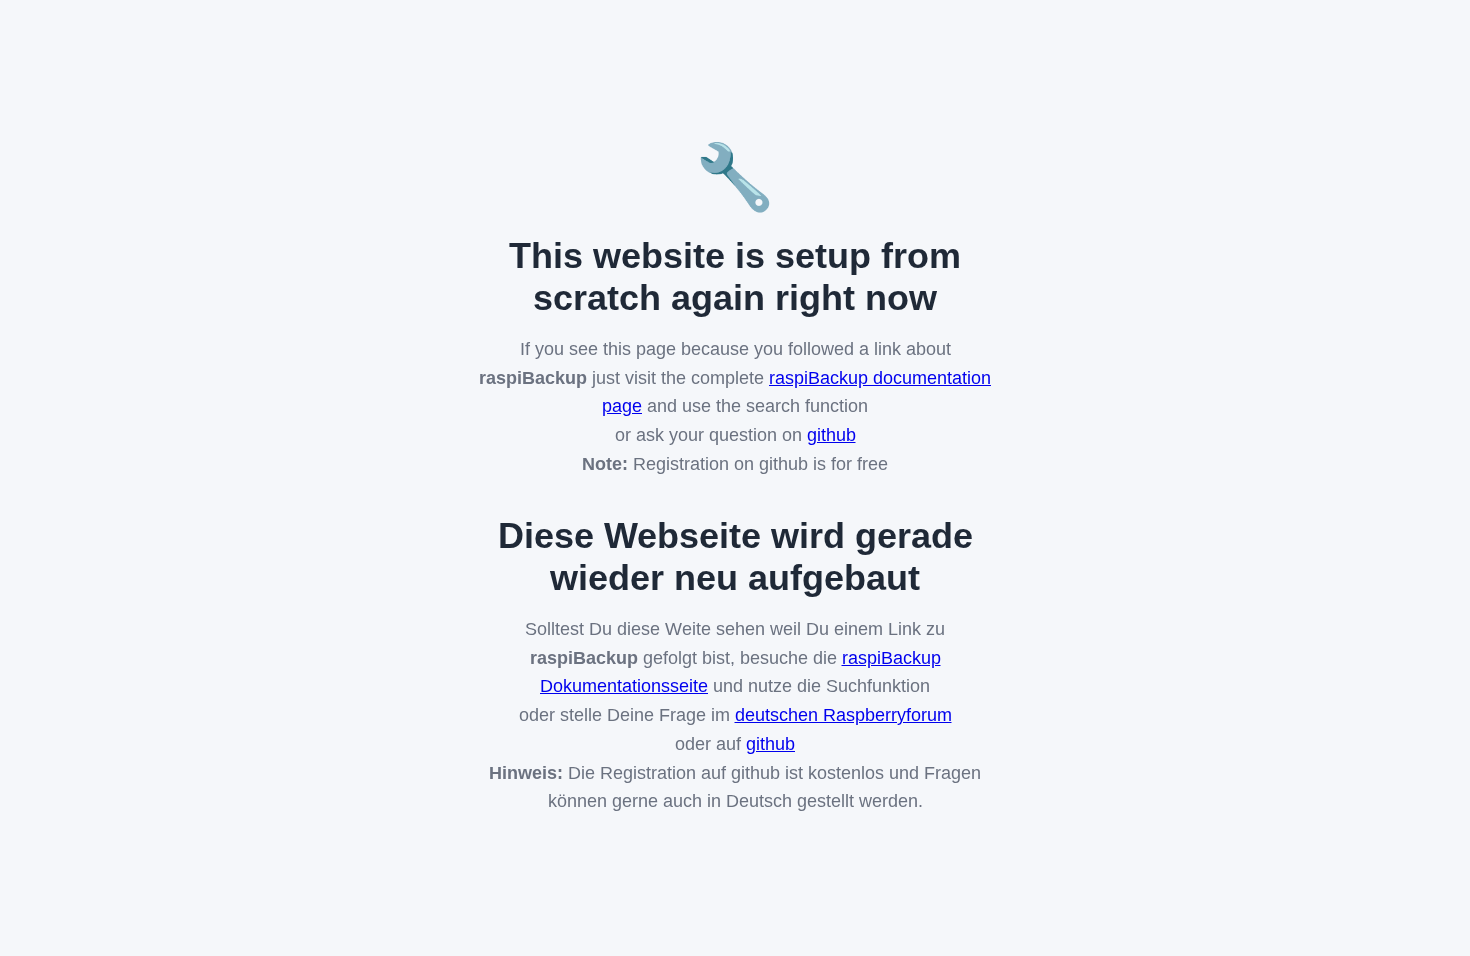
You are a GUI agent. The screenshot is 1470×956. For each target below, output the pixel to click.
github (831, 435)
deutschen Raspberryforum (843, 715)
